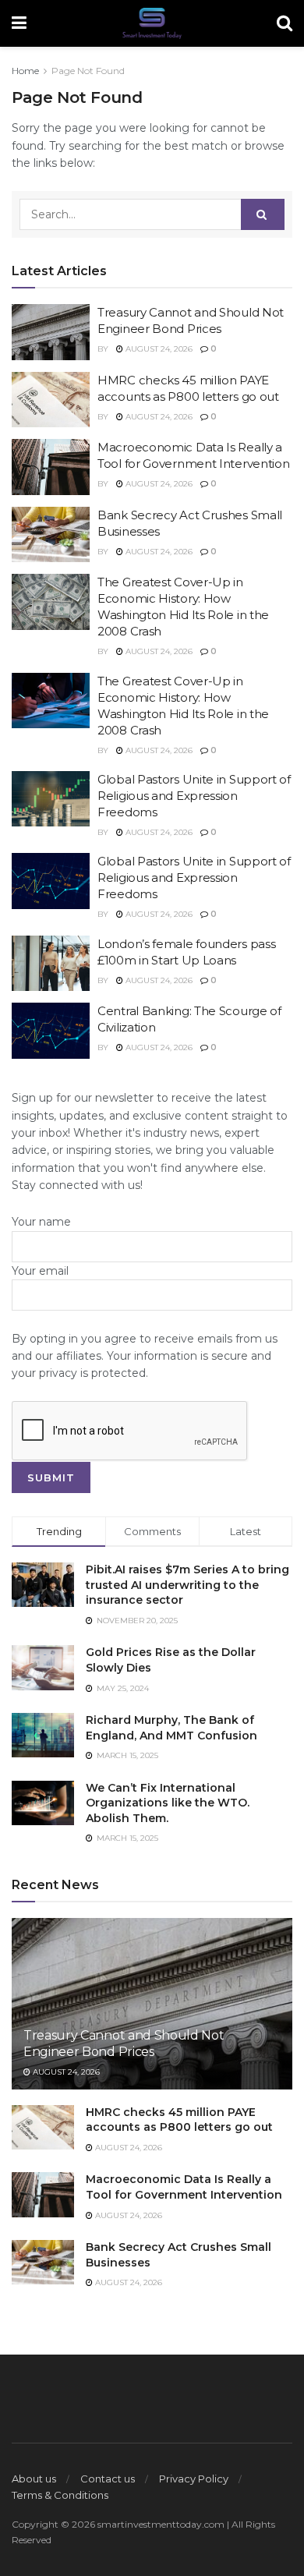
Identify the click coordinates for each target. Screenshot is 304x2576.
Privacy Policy (194, 2479)
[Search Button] (263, 214)
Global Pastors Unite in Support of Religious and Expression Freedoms (194, 796)
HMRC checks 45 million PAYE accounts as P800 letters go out (179, 2120)
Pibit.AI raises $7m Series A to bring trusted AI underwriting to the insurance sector (187, 1585)
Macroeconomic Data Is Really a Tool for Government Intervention (184, 2187)
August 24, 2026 (158, 349)
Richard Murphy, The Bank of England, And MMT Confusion (171, 1728)
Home (25, 71)
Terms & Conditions (60, 2495)
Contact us (108, 2479)
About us (34, 2479)
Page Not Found (88, 71)
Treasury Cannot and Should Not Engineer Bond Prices (124, 2043)
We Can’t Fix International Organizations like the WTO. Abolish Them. (168, 1803)
